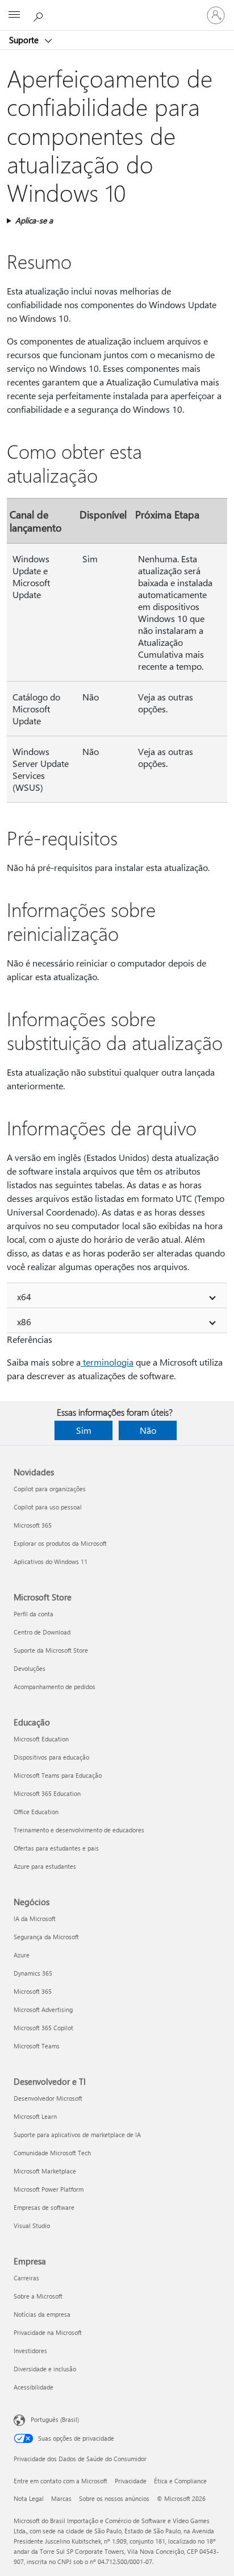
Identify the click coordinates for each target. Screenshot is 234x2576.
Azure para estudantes (45, 1866)
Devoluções (30, 1668)
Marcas (61, 2498)
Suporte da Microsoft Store (51, 1650)
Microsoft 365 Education (47, 1793)
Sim (84, 1430)
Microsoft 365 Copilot (43, 2028)
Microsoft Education (41, 1739)
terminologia (107, 1362)
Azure (22, 1955)
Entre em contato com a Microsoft (60, 2481)
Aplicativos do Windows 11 (51, 1561)
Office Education (36, 1812)
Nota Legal (29, 2498)
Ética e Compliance (180, 2481)
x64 (24, 1297)
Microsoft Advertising (43, 2009)
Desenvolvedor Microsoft (48, 2098)
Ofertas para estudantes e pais (56, 1848)
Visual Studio (32, 2226)
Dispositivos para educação (51, 1757)
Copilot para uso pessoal (48, 1507)
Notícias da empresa (42, 2314)
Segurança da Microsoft (46, 1937)
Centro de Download (42, 1632)
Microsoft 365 (33, 1525)
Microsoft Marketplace (45, 2171)
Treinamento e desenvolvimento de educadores (79, 1830)
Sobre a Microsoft (38, 2296)
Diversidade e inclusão (45, 2369)
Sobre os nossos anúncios (114, 2498)
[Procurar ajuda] (40, 15)
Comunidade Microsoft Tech (52, 2153)
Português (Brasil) (55, 2419)
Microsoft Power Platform (49, 2189)
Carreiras (26, 2278)
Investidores (30, 2351)
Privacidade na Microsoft (48, 2332)
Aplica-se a (34, 220)
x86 (24, 1322)
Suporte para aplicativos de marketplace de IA (77, 2135)
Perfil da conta (34, 1614)
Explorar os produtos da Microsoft (60, 1543)
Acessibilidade (34, 2387)
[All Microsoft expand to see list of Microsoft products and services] (14, 15)
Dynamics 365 (33, 1973)
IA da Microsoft (35, 1918)
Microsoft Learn (35, 2116)
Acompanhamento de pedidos (55, 1687)
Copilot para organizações (50, 1489)
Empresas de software (44, 2207)
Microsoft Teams (37, 2046)
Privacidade (131, 2481)
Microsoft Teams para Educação (58, 1775)
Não (148, 1430)
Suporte (25, 40)
